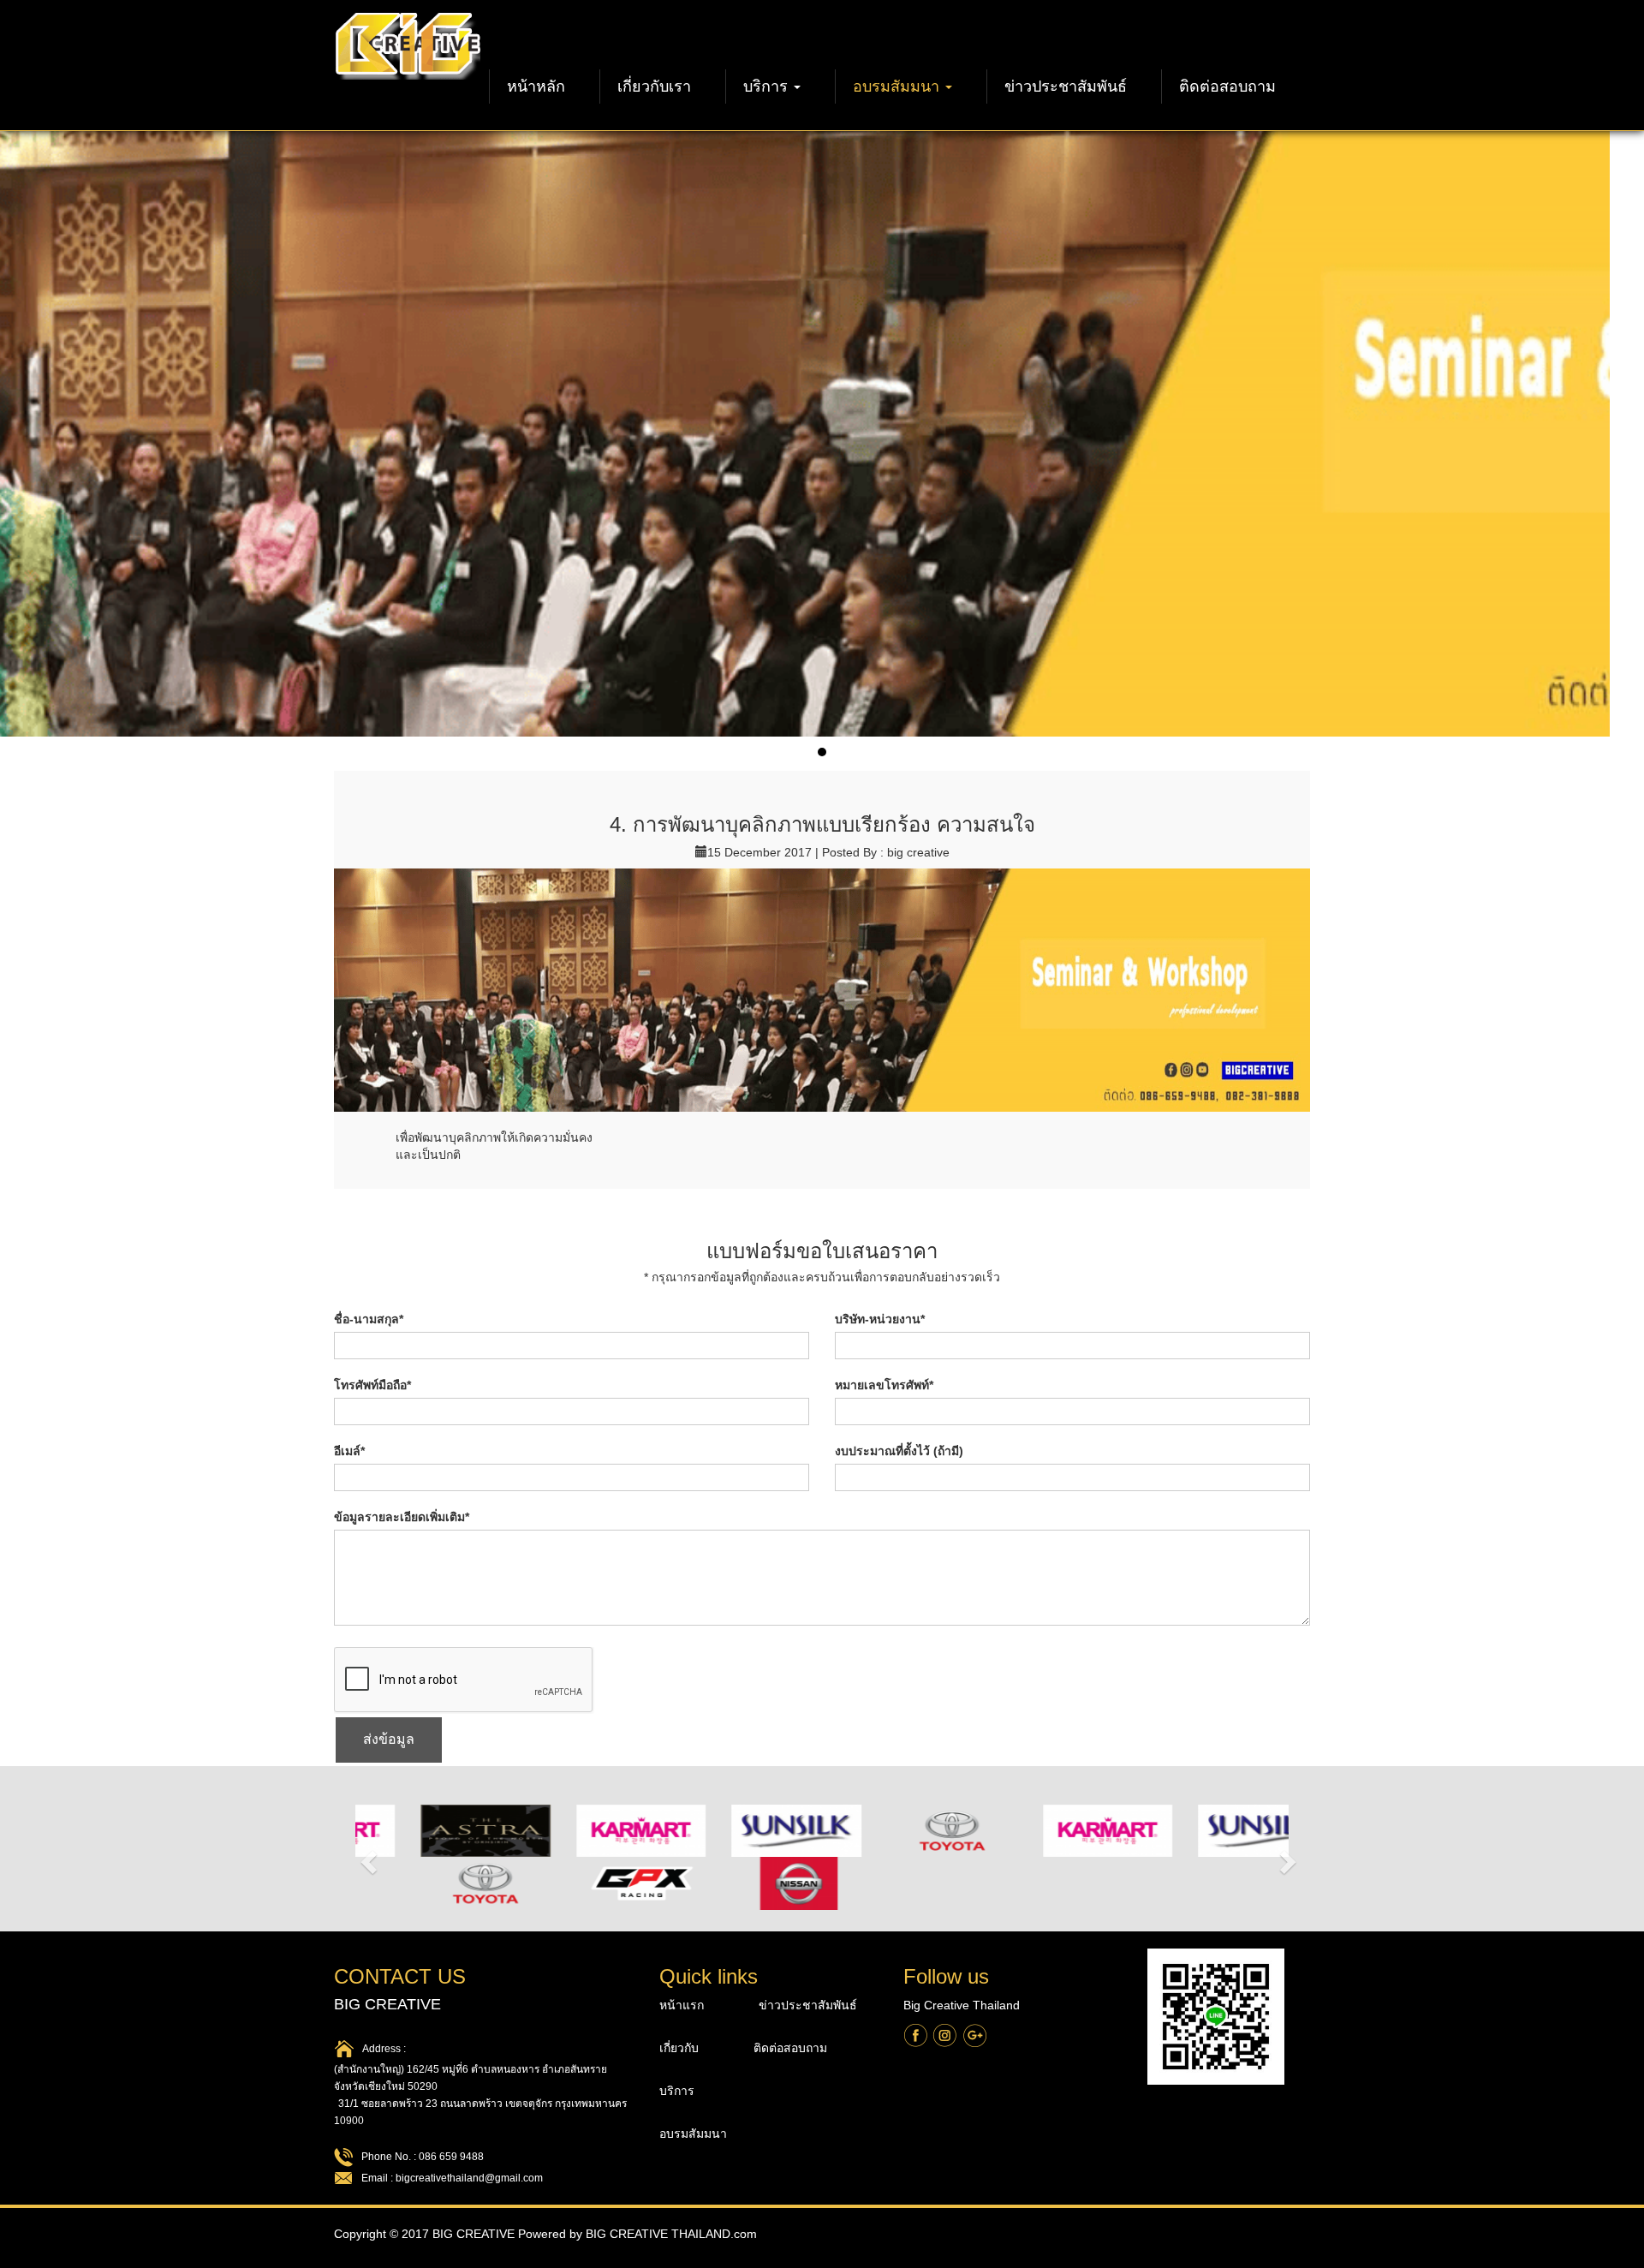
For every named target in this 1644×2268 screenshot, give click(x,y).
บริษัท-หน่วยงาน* (880, 1319)
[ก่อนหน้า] (366, 1857)
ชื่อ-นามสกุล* (369, 1319)
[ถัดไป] (1290, 1857)
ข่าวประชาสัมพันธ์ (1066, 87)
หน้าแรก (683, 2005)
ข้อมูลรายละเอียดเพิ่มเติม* (402, 1517)
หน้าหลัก (536, 87)
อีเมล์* (349, 1451)
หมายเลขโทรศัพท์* (884, 1385)
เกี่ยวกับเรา (654, 87)
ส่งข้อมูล (389, 1739)
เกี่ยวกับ (681, 2048)
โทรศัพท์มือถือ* (372, 1385)
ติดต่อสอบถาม (1227, 87)
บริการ (768, 87)
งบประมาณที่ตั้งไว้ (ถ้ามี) (899, 1451)
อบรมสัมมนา (898, 87)
